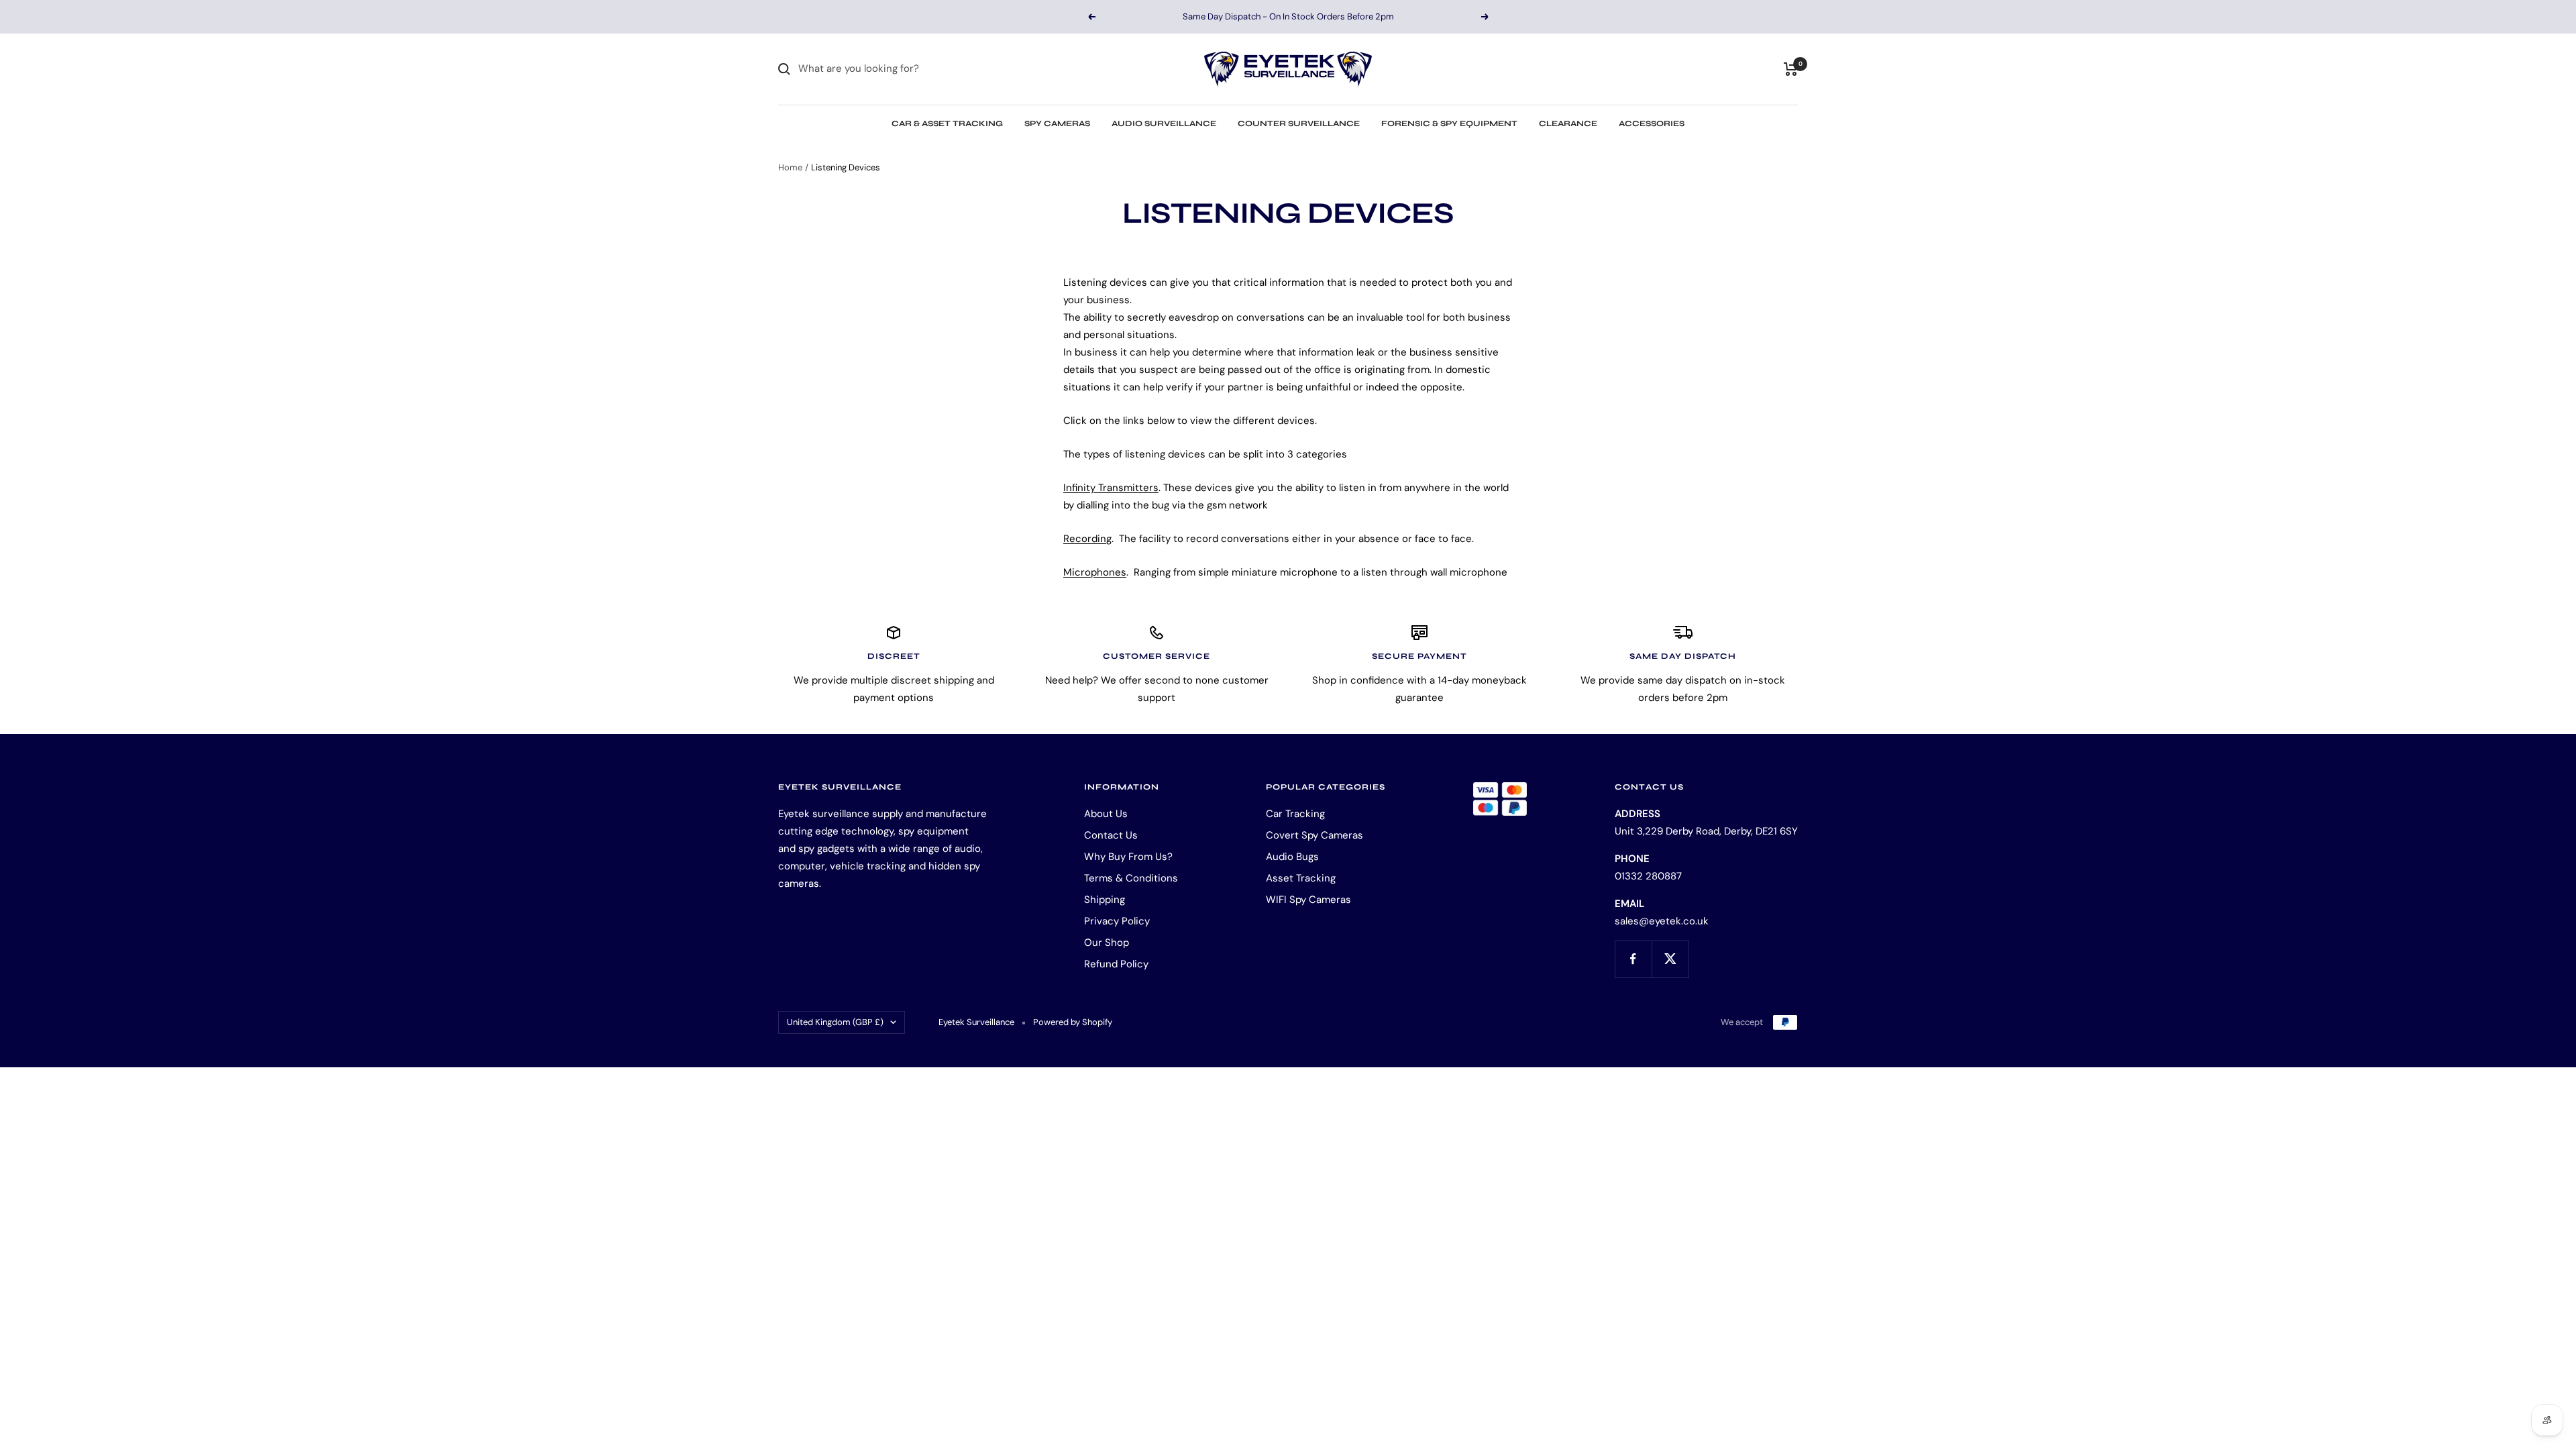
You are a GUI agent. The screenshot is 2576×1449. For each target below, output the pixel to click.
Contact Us (1111, 835)
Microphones (1095, 572)
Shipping (1105, 900)
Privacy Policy (1117, 921)
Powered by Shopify (1073, 1022)
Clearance (1568, 123)
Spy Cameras (1057, 123)
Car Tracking (1295, 814)
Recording (1087, 539)
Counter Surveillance (1299, 123)
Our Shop (1107, 943)
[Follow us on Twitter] (1670, 959)
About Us (1106, 814)
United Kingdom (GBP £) (835, 1022)
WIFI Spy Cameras (1308, 900)
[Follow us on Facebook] (1633, 959)
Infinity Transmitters (1111, 488)
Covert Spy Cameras (1314, 835)
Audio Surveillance (1164, 123)
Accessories (1652, 123)
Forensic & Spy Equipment (1449, 123)
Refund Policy (1116, 964)
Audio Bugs (1292, 857)
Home (790, 167)
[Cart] (1791, 69)
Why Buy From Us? (1128, 857)
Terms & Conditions (1131, 878)
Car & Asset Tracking (947, 123)
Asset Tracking (1301, 878)
